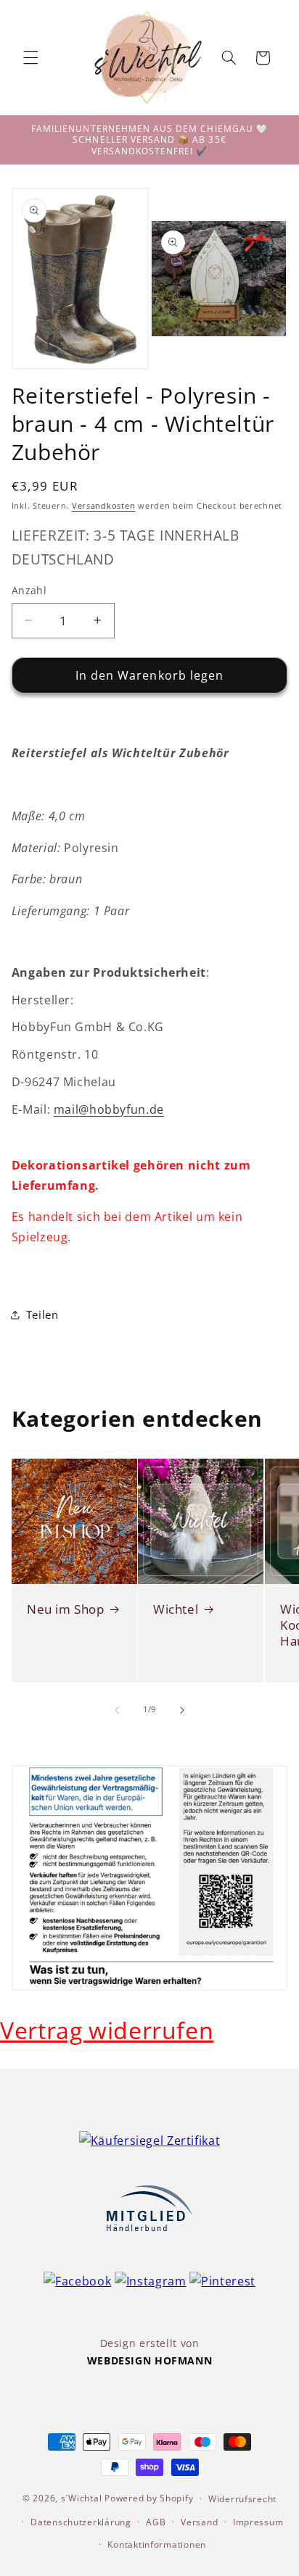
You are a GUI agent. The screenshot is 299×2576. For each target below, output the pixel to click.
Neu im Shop (66, 1609)
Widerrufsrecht (242, 2499)
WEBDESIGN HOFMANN (150, 2360)
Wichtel (176, 1609)
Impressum (258, 2522)
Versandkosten (104, 506)
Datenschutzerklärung (81, 2522)
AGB (156, 2522)
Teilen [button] (42, 1314)
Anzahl (29, 590)
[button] (30, 58)
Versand (199, 2522)
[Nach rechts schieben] (182, 1710)
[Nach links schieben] (117, 1710)
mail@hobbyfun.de (109, 1109)
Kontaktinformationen (157, 2544)
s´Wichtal (82, 2498)
